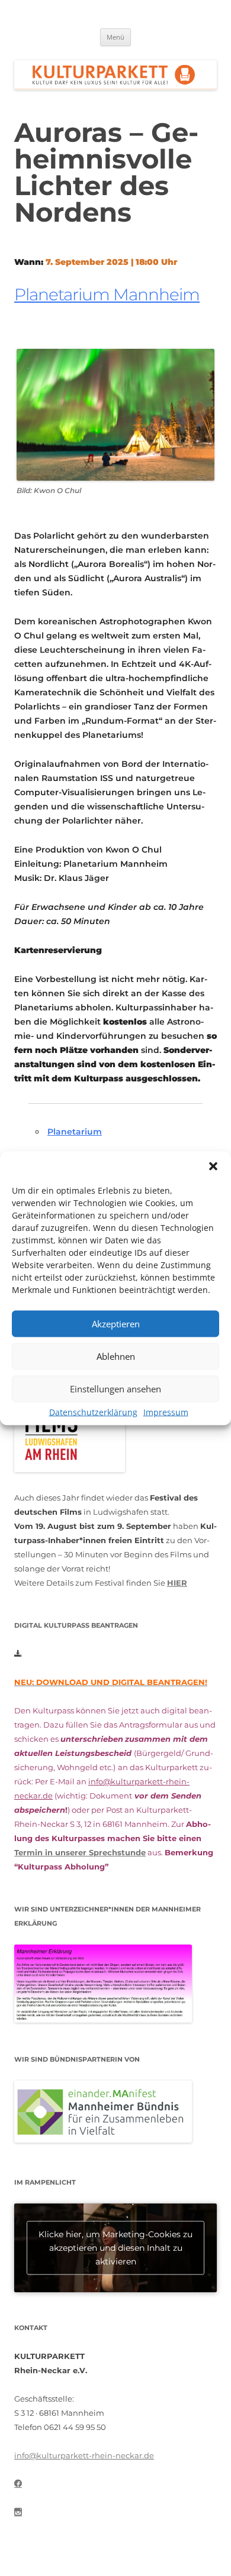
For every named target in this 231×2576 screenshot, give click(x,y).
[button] (213, 1166)
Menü (115, 37)
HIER (177, 1583)
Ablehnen (116, 1356)
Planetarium (75, 1132)
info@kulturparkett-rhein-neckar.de (84, 2455)
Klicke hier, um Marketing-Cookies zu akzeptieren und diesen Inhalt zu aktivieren (115, 2248)
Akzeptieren (116, 1324)
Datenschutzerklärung (93, 1412)
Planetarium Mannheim (107, 294)
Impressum (166, 1412)
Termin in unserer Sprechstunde (80, 1852)
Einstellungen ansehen (115, 1389)
